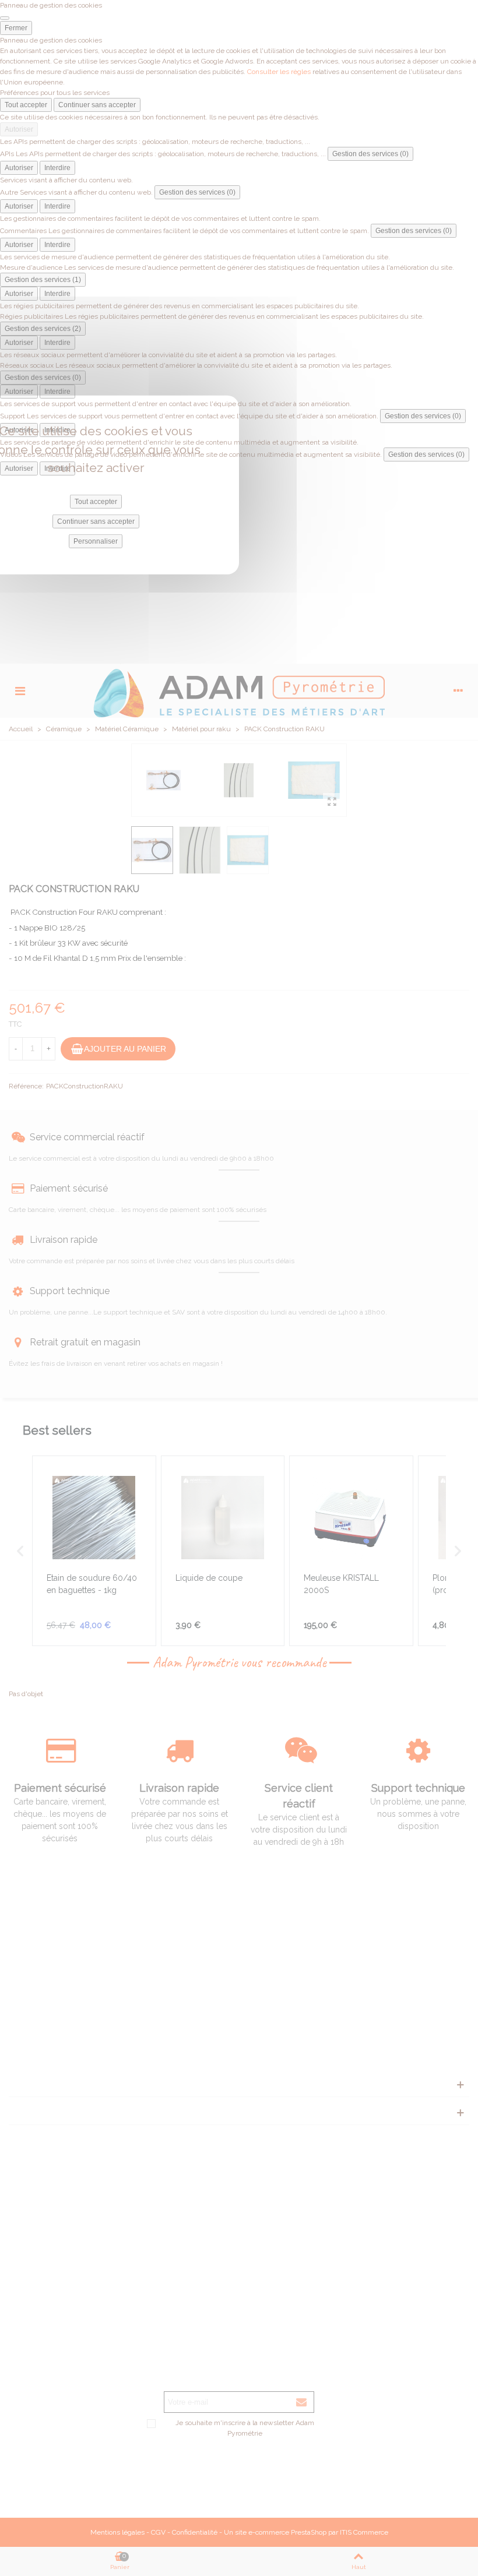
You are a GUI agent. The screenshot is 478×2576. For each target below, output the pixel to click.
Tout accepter (26, 105)
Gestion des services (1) (43, 280)
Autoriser (19, 129)
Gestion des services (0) (370, 154)
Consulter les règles (279, 72)
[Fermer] (5, 18)
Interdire (57, 168)
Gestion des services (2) (43, 329)
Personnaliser (96, 541)
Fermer (16, 28)
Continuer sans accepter (97, 105)
